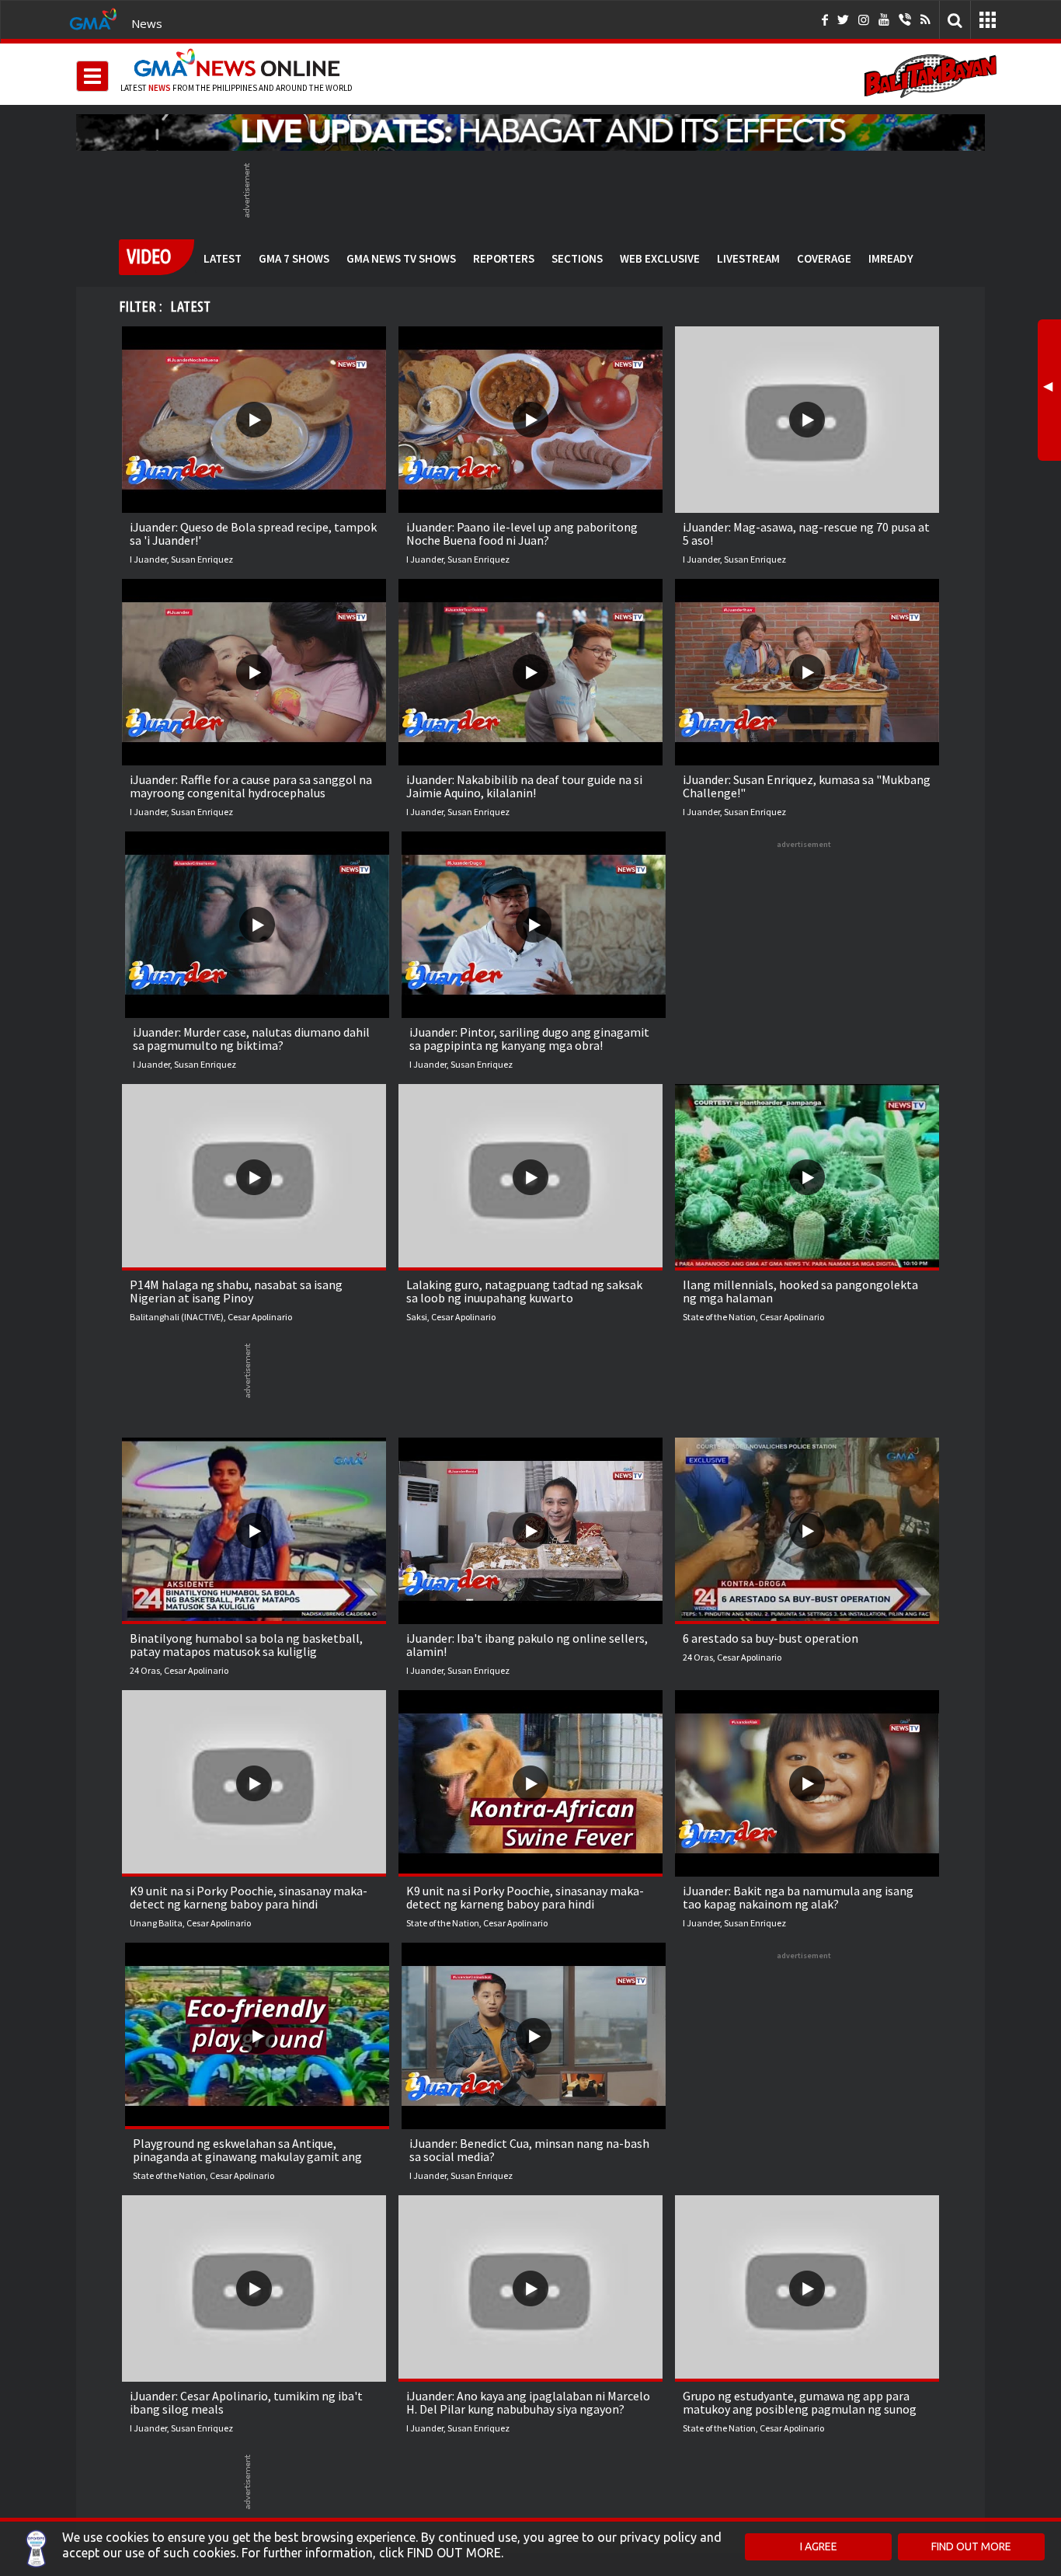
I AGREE (819, 2546)
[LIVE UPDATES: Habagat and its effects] (530, 132)
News (147, 23)
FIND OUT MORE (971, 2546)
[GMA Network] (93, 18)
